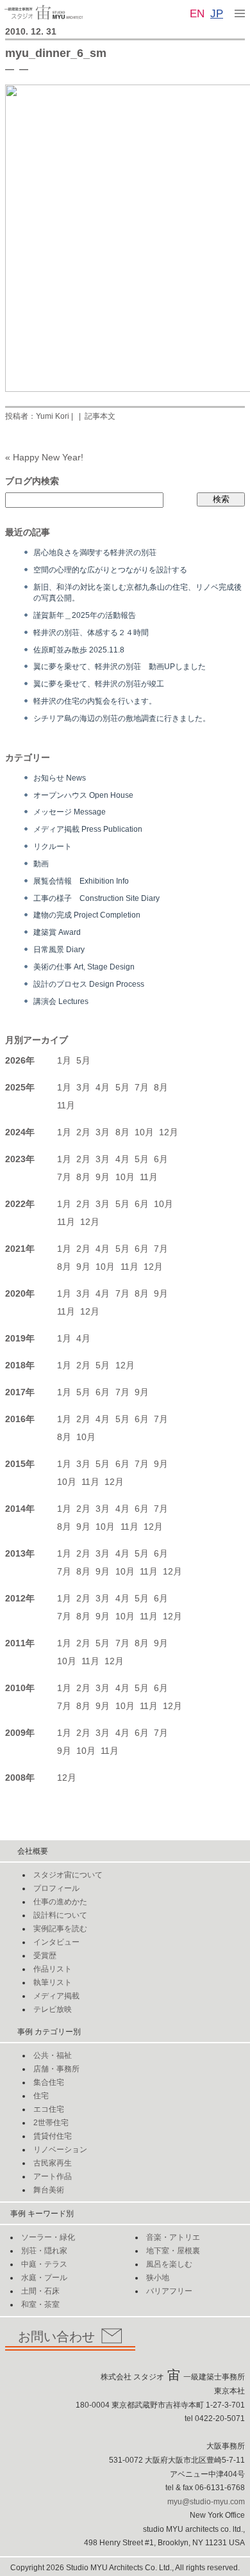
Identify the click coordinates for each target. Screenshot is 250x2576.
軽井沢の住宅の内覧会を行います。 (95, 701)
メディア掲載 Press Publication (88, 829)
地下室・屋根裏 (173, 2251)
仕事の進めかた (60, 1902)
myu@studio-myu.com (206, 2502)
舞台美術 (49, 2190)
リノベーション (60, 2150)
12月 (169, 1132)
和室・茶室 (40, 2305)
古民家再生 (53, 2163)
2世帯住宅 (51, 2123)
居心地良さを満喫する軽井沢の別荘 (95, 552)
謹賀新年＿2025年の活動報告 (85, 615)
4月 (103, 1087)
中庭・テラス (44, 2264)
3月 (83, 1087)
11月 (66, 1105)
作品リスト (53, 1969)
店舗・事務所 (56, 2069)
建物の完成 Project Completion (87, 915)
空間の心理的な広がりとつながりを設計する (110, 570)
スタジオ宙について (68, 1875)
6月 (161, 1159)
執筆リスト (53, 1982)
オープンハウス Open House (83, 795)
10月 (144, 1132)
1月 (64, 1060)
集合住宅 (49, 2082)
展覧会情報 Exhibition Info (81, 881)
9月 (103, 1177)
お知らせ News (60, 778)
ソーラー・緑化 (48, 2237)
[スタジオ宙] (44, 12)
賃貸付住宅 (53, 2136)
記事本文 (100, 416)
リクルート (53, 846)
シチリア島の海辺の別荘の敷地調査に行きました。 (122, 718)
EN (197, 14)
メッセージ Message (70, 812)
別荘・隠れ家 (44, 2251)
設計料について (60, 1915)
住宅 (41, 2096)
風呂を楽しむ (169, 2264)
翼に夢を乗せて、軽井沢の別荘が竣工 (99, 684)
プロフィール (56, 1888)
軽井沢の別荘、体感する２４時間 (91, 632)
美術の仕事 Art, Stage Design (84, 967)
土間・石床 (40, 2291)
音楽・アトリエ (173, 2237)
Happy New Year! (48, 457)
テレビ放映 (53, 2009)
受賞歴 (45, 1956)
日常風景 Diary (59, 949)
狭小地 (158, 2278)
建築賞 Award (57, 932)
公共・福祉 (53, 2055)
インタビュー (56, 1942)
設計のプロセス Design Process (89, 984)
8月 (161, 1087)
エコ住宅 (49, 2109)
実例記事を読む (60, 1929)
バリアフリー (169, 2291)
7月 (142, 1087)
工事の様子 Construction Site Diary (96, 898)
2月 (83, 1132)
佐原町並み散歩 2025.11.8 (79, 650)
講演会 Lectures (61, 1001)
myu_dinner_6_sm (56, 53)
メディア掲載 (56, 1996)
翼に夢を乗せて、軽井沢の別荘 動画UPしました (120, 666)
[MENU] (240, 13)
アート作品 (53, 2176)
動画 (41, 863)
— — (17, 69)
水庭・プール (44, 2278)
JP (217, 14)
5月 (83, 1060)
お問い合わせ (56, 2337)
